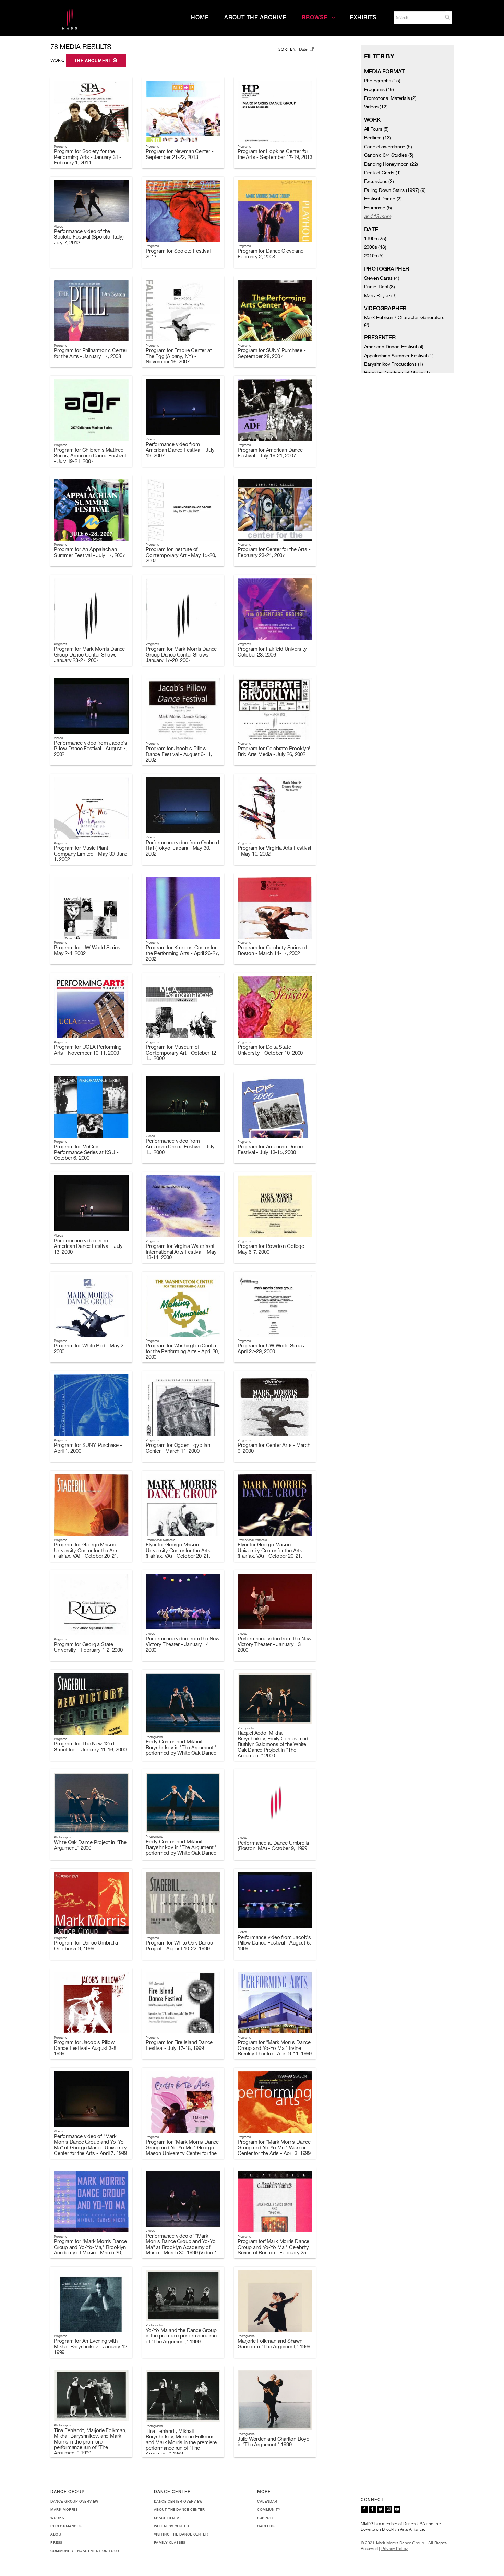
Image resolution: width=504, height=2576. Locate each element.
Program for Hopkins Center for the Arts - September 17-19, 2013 (275, 154)
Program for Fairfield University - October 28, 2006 (274, 652)
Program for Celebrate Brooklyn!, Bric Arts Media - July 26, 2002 (275, 751)
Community (269, 2509)
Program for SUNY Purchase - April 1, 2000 (88, 1448)
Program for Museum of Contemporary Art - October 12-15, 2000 (182, 1053)
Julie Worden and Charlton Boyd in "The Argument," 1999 (274, 2442)
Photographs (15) (382, 81)
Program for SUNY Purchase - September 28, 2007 (272, 353)
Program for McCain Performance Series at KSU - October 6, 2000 (86, 1152)
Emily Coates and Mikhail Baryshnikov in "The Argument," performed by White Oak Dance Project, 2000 (181, 1750)
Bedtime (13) (378, 138)
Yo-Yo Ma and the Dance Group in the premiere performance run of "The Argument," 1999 (181, 2336)
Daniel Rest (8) (380, 287)
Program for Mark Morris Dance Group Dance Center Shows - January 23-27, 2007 (89, 654)
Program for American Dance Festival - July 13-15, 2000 (270, 1149)
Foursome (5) (378, 208)
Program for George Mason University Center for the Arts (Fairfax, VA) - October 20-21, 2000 (86, 1553)
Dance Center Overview (178, 2501)
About (57, 2534)
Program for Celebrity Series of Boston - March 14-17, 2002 (272, 950)
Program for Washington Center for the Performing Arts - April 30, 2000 (182, 1351)
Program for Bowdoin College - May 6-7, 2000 (272, 1249)
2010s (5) (374, 256)
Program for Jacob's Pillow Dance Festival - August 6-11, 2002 (179, 754)
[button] (447, 17)
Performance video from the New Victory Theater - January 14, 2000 (183, 1644)
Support (266, 2518)
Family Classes (170, 2542)
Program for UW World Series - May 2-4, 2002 (89, 950)
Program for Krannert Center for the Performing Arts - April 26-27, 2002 (182, 953)
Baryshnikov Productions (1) (394, 364)
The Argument (94, 61)
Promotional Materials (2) (390, 98)
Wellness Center (172, 2526)
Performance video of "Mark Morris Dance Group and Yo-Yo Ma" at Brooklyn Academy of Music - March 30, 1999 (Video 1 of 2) (181, 2247)
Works (57, 2518)
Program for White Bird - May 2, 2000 (89, 1348)
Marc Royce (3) (380, 295)
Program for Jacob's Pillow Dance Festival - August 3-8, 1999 (86, 2048)
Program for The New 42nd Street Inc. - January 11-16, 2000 (90, 1747)
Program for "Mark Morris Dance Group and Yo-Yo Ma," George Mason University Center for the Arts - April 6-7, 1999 (182, 2150)
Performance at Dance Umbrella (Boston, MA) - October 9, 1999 (273, 1846)
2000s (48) (375, 247)
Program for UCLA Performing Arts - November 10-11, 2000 (88, 1050)
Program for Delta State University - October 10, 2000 (270, 1050)
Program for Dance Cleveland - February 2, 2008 (272, 254)
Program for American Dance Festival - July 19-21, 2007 (270, 453)
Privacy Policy (395, 2549)
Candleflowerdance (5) (388, 147)
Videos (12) (376, 107)
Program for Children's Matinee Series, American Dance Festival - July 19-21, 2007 (90, 455)
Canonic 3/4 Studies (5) (389, 155)
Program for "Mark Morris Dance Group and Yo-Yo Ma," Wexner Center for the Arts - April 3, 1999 (274, 2147)
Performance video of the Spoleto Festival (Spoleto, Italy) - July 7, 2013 (90, 237)
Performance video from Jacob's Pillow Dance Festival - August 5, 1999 (274, 1943)
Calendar (267, 2501)
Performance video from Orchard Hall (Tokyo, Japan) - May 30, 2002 (182, 848)
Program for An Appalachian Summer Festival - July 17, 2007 (89, 552)
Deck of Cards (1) (383, 173)
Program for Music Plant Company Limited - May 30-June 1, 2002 (91, 854)
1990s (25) (375, 239)
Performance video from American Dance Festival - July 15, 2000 (180, 1147)
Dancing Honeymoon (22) (391, 164)
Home (200, 17)
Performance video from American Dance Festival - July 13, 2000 (88, 1246)
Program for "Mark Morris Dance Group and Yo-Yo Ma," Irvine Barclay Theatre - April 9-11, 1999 (275, 2048)
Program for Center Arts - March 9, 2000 (274, 1448)
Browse (315, 17)
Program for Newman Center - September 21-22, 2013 (180, 154)
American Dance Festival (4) (394, 347)
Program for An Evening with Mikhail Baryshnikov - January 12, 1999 (91, 2346)
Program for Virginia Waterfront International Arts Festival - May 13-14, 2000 (181, 1252)
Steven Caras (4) (382, 278)
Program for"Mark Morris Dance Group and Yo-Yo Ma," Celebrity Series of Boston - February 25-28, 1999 (273, 2250)
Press (56, 2542)
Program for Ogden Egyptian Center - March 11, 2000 (178, 1448)
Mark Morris (64, 2509)
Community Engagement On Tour (85, 2551)
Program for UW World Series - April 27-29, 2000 (272, 1348)
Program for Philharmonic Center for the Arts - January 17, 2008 (91, 353)
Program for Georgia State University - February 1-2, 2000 (88, 1647)
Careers (266, 2526)
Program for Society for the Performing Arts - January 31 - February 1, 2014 (88, 157)
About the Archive (255, 17)
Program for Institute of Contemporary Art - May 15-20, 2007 (181, 555)
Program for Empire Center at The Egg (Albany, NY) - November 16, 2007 (179, 356)
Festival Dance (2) (383, 199)
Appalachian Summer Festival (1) (399, 356)
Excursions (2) (379, 181)
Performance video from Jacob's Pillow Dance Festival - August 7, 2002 (91, 749)
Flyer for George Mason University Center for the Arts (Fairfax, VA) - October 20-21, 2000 (178, 1553)
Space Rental (168, 2518)
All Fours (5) (376, 129)
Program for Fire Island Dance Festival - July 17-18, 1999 (179, 2045)
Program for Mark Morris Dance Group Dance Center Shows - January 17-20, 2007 (181, 654)
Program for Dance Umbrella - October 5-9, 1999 (87, 1946)
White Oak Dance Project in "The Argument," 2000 (90, 1845)
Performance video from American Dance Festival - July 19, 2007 (180, 450)
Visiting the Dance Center (181, 2534)
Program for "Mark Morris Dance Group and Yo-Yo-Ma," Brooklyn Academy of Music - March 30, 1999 (90, 2250)
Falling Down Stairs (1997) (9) (395, 190)
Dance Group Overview (74, 2501)
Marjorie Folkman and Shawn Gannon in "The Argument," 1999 (274, 2344)
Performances (66, 2526)
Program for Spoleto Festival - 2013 (180, 254)
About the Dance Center (179, 2509)
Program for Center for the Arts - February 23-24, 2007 (274, 552)
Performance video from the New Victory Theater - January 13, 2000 (274, 1644)
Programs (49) (379, 89)
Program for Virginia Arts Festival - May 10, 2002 (274, 851)
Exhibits (363, 17)
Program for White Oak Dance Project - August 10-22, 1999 (179, 1946)
